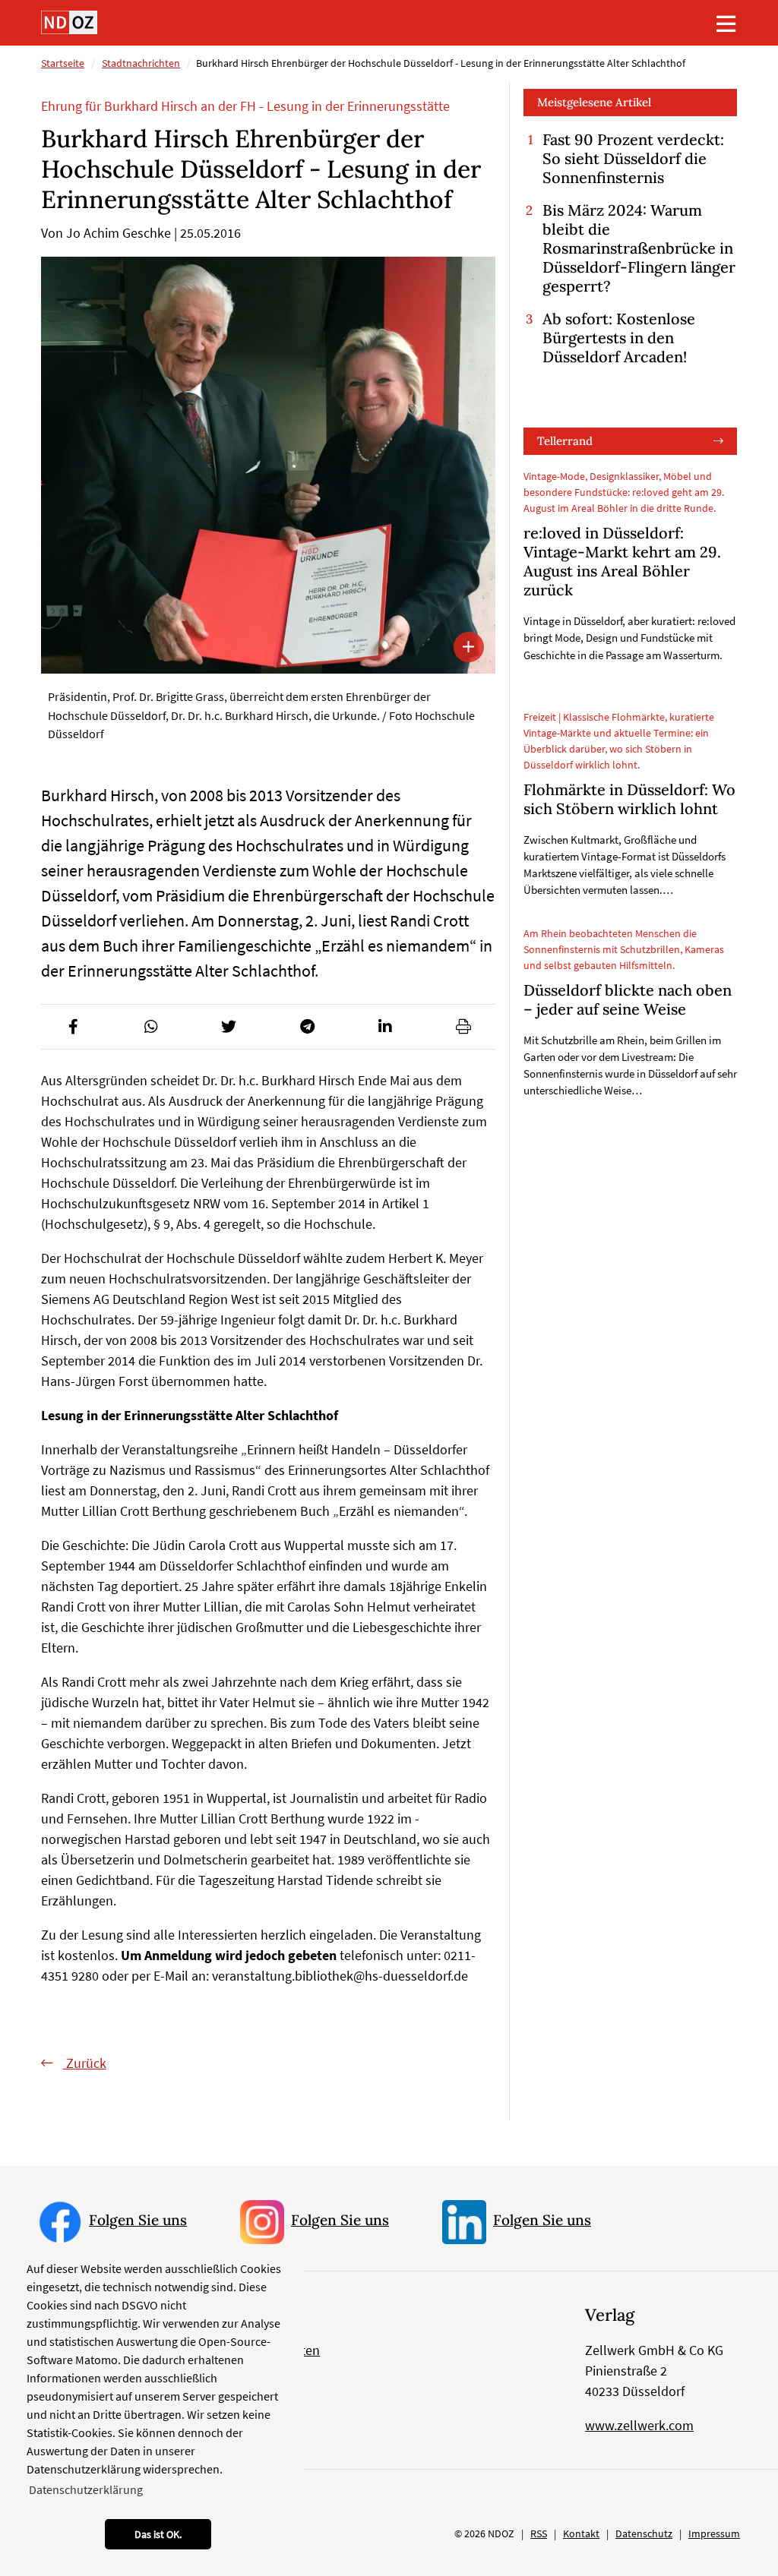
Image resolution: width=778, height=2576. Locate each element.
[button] (73, 1027)
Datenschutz (644, 2533)
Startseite (63, 63)
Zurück (85, 2063)
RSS (539, 2533)
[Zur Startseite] (69, 22)
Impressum (714, 2533)
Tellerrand (565, 441)
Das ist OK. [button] (158, 2534)
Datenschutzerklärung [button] (86, 2489)
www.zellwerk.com (639, 2425)
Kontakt (581, 2533)
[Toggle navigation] (726, 24)
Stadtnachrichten (141, 63)
